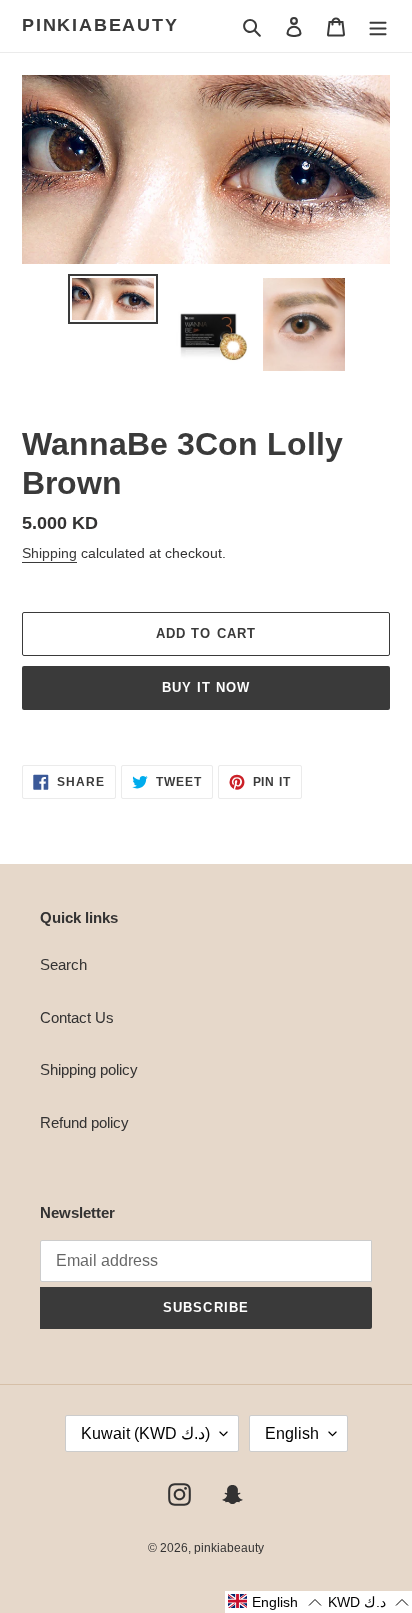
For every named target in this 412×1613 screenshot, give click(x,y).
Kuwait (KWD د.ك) (145, 1433)
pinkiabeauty (100, 25)
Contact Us (77, 1017)
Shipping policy (89, 1069)
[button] (274, 1602)
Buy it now (206, 687)
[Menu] (378, 26)
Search (63, 964)
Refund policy (84, 1122)
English (292, 1433)
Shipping (49, 553)
